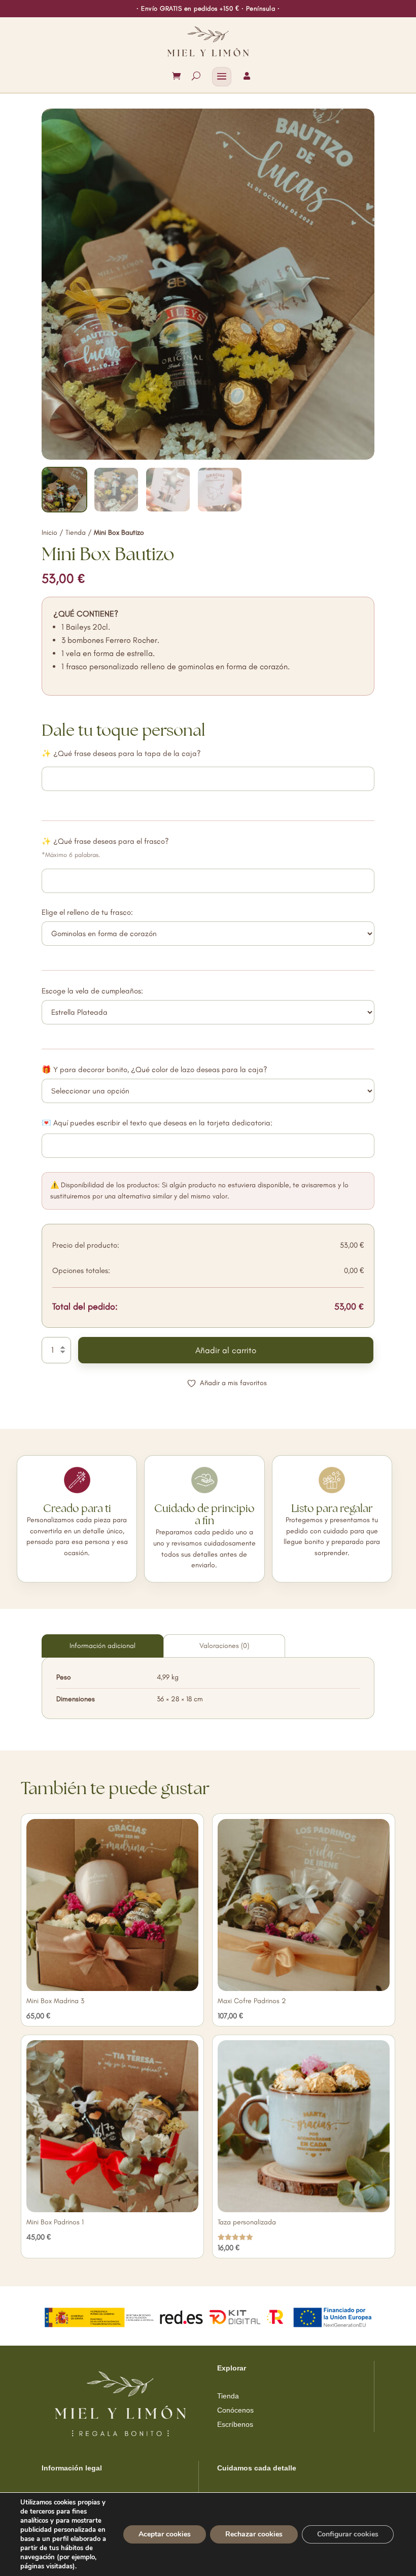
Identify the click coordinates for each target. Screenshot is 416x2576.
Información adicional (102, 1646)
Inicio (49, 533)
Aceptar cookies (165, 2534)
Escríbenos (235, 2424)
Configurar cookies (348, 2534)
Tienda (76, 533)
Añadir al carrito (226, 1350)
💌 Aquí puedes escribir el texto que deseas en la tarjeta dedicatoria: (157, 1123)
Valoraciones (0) (224, 1646)
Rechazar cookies (254, 2534)
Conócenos (235, 2410)
